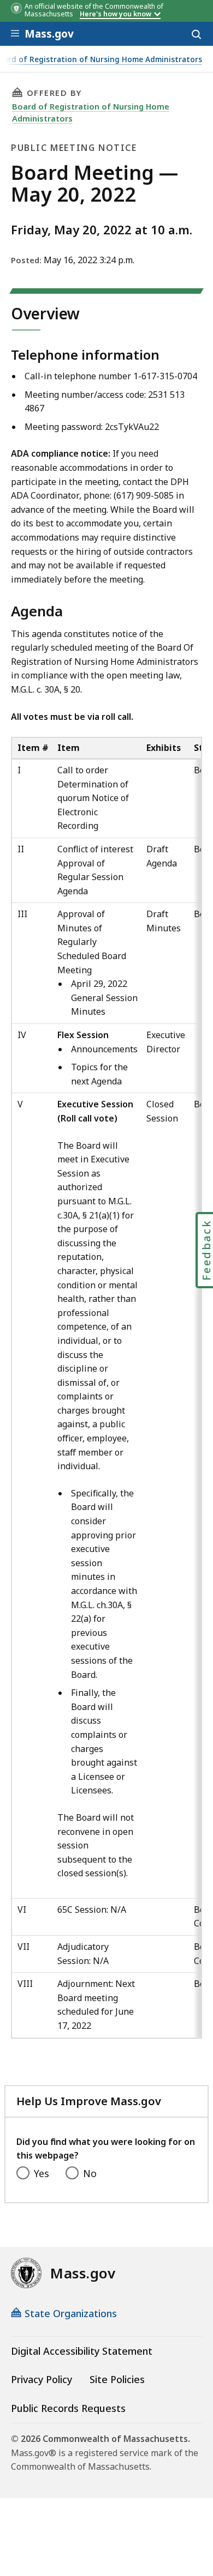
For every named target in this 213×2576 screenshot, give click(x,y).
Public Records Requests (68, 2408)
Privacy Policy (42, 2379)
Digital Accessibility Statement (82, 2351)
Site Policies (117, 2379)
